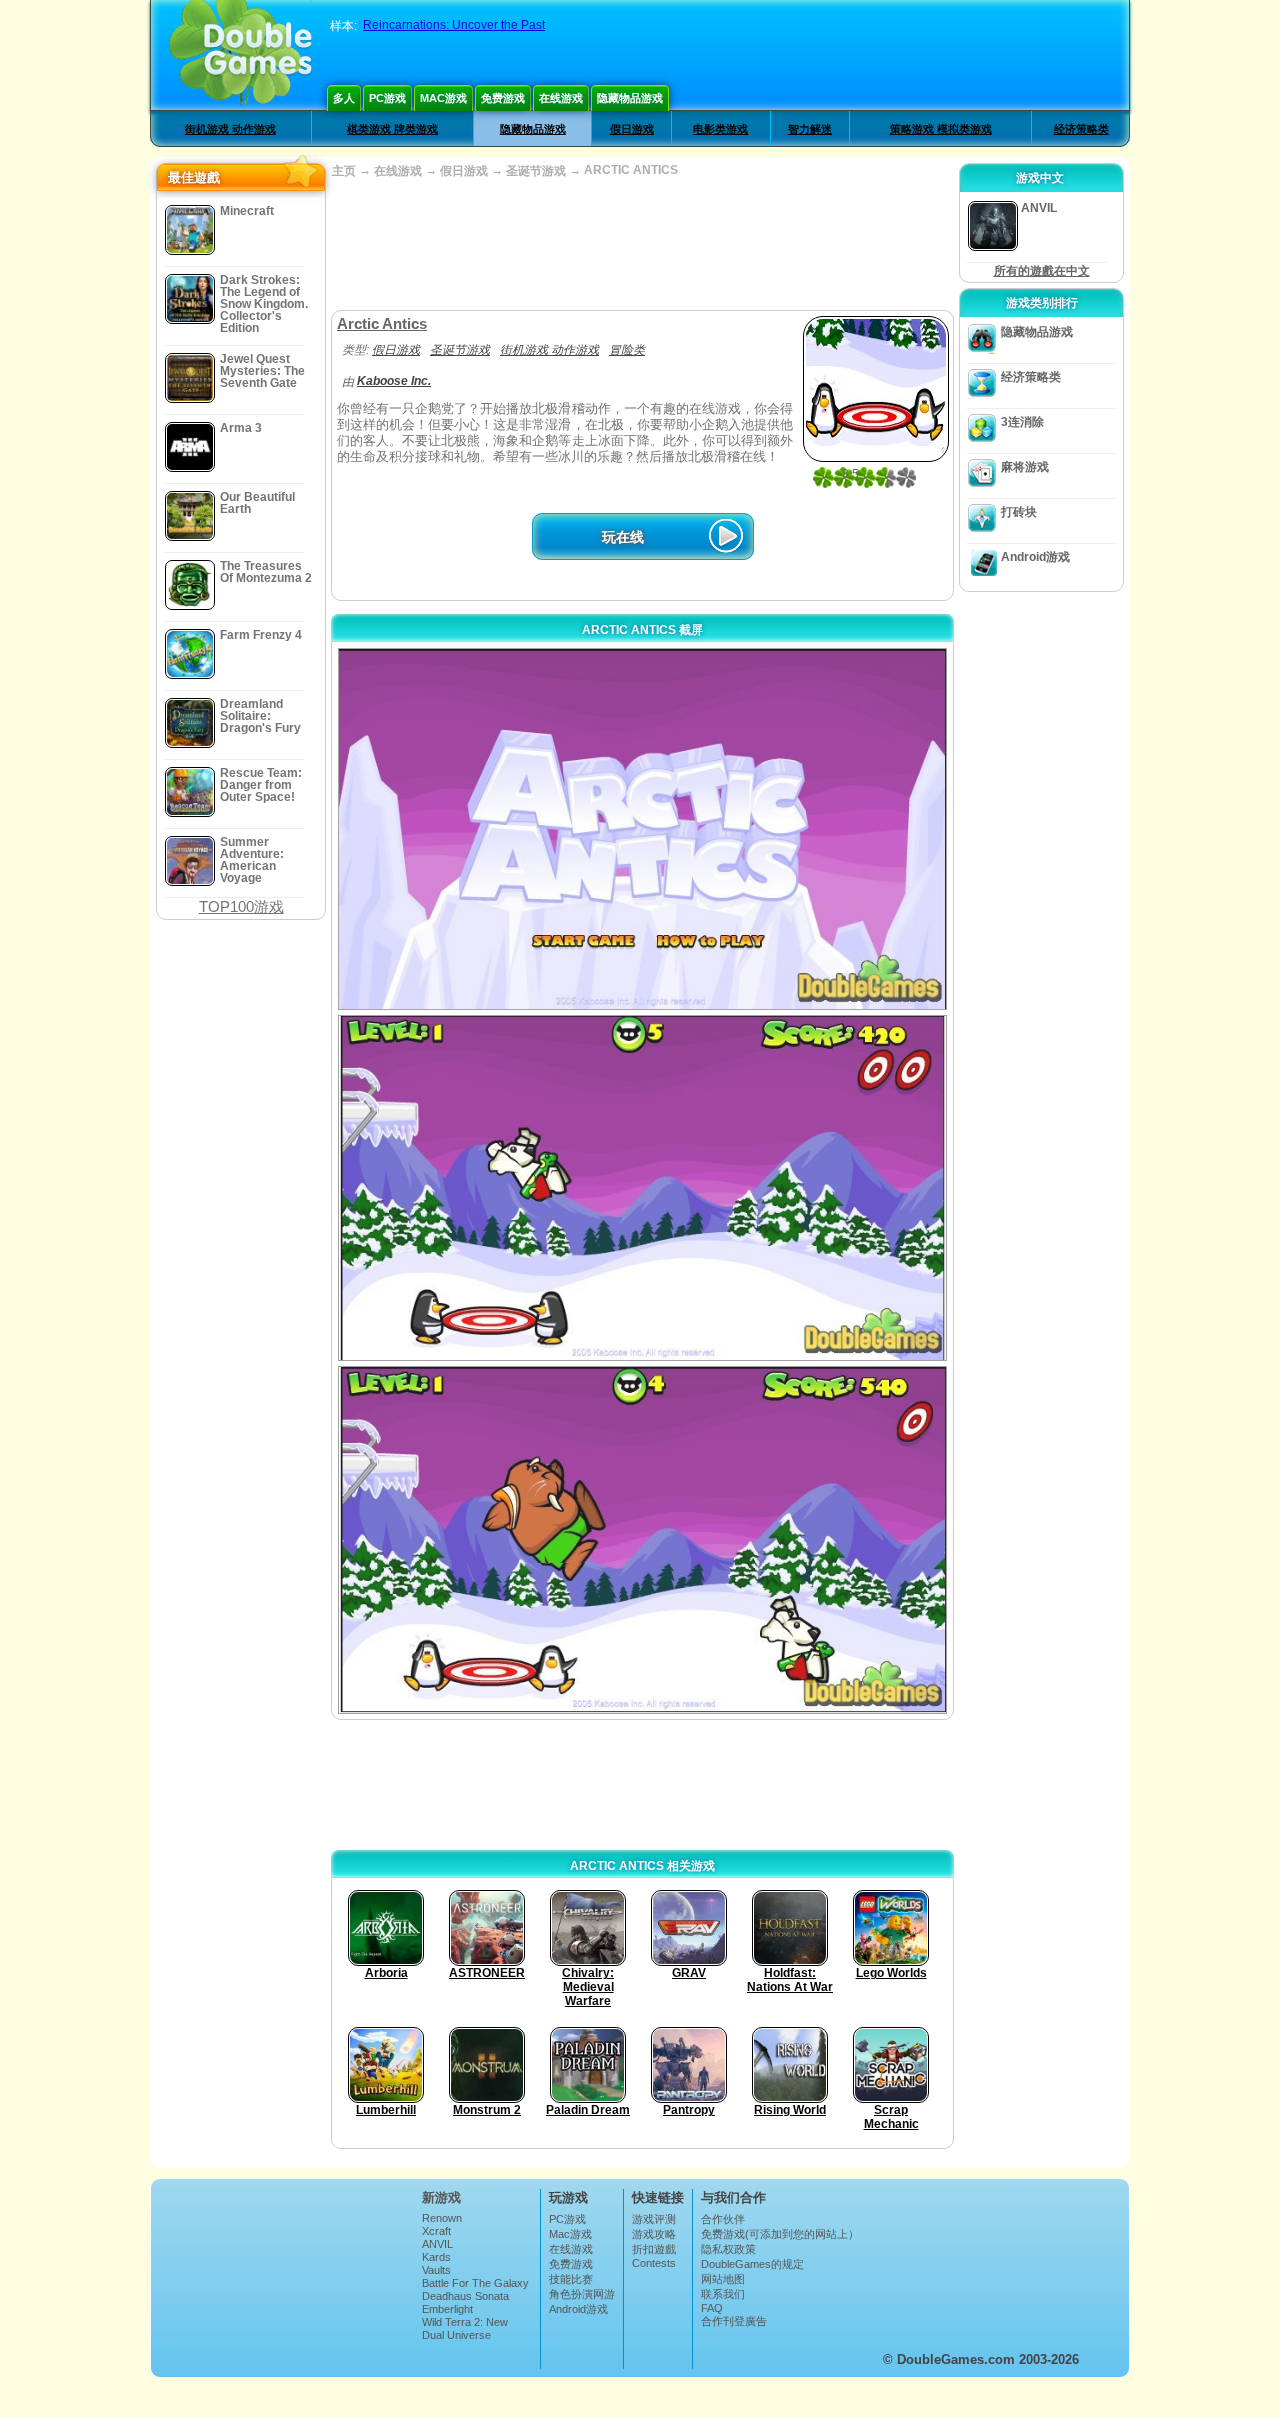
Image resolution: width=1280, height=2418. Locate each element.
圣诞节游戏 (536, 171)
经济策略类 (1081, 129)
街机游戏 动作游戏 (230, 129)
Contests (654, 2263)
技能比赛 (571, 2279)
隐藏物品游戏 (630, 98)
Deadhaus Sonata (465, 2296)
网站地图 (723, 2279)
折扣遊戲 (654, 2249)
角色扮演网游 (582, 2294)
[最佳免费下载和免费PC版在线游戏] (240, 55)
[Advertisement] (642, 245)
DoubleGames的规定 (752, 2264)
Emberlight (447, 2309)
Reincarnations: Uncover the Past (454, 25)
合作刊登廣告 (734, 2321)
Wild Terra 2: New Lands (465, 2328)
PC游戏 (387, 98)
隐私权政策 (728, 2249)
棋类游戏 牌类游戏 (392, 129)
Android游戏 (1035, 557)
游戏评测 (654, 2219)
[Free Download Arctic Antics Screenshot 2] (642, 1187)
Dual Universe (456, 2335)
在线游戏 (561, 98)
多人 (344, 98)
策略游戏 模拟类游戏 (941, 129)
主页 (344, 171)
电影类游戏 (720, 129)
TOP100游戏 (241, 906)
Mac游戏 (443, 98)
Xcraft (436, 2231)
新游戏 (441, 2197)
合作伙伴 (723, 2219)
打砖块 (1019, 512)
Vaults (436, 2270)
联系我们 (723, 2294)
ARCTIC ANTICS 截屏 (642, 630)
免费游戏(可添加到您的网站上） (780, 2234)
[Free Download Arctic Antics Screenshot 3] (642, 1540)
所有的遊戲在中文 (1042, 271)
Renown (442, 2218)
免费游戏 (503, 98)
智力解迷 (810, 129)
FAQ (712, 2308)
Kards (436, 2257)
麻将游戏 (1025, 467)
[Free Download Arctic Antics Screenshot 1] (642, 829)
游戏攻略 (654, 2234)
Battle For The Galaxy (475, 2283)
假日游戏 (632, 129)
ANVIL (437, 2244)
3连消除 (1022, 422)
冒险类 (627, 350)
